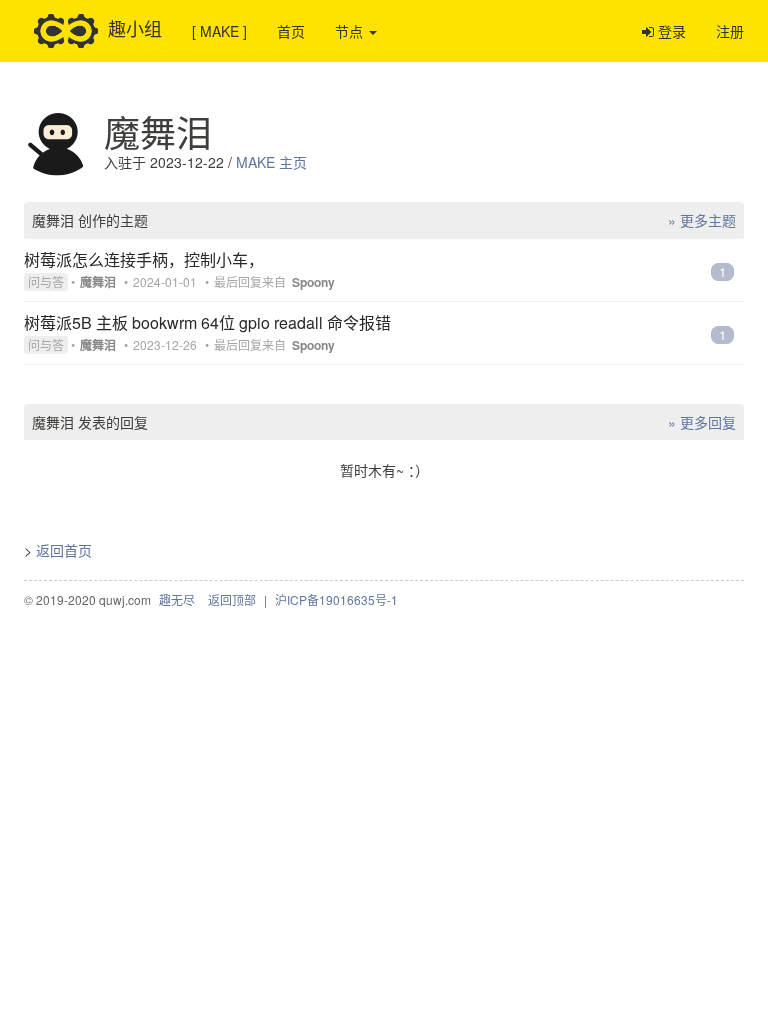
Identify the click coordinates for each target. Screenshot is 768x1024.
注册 (730, 31)
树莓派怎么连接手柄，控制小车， (144, 259)
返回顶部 (232, 599)
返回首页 (64, 550)
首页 (291, 31)
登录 (670, 31)
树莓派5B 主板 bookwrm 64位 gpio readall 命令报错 (207, 322)
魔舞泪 (98, 282)
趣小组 (135, 27)
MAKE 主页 (271, 162)
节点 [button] (351, 31)
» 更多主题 (702, 220)
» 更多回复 (702, 422)
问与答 (46, 281)
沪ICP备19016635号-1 (336, 599)
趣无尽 (177, 599)
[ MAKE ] (219, 31)
